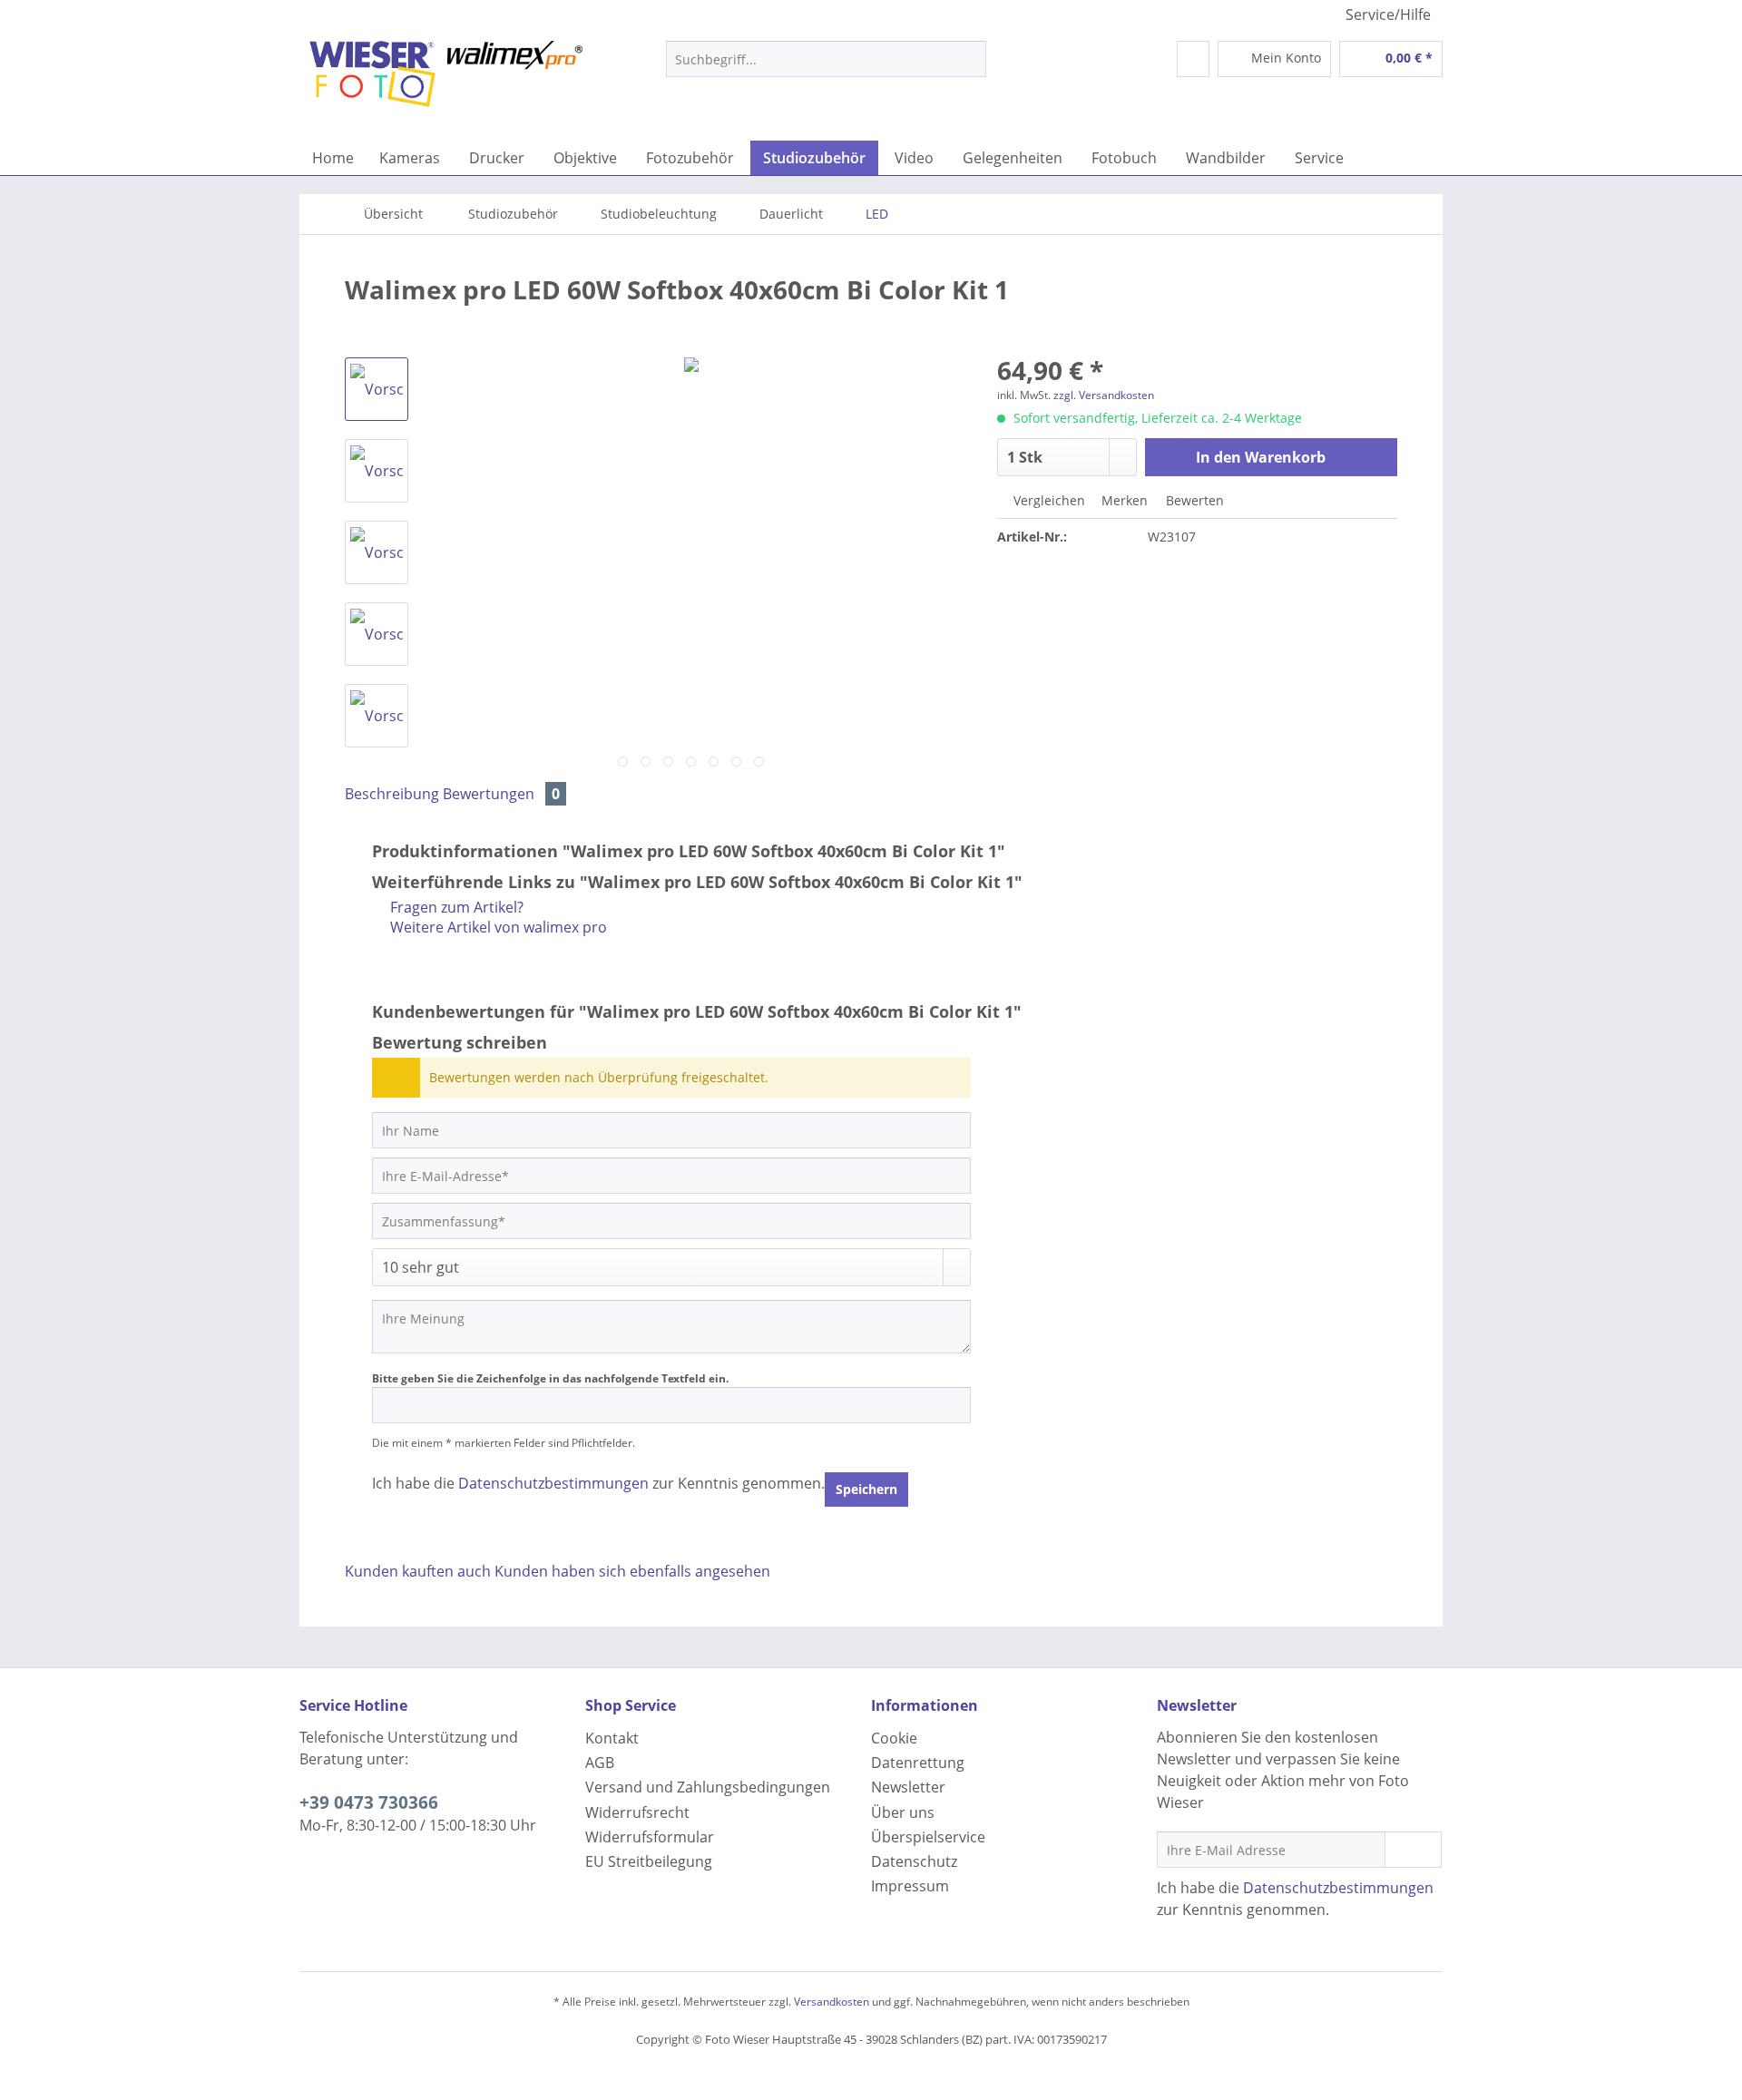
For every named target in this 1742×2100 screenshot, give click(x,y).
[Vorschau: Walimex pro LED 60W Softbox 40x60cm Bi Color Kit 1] (377, 389)
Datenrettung (918, 1763)
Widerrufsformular (650, 1837)
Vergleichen (1047, 500)
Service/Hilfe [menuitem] (1388, 15)
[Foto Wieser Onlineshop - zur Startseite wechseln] (445, 86)
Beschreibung (392, 794)
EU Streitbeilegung (649, 1861)
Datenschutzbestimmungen (553, 1483)
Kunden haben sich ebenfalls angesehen (632, 1571)
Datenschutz (914, 1861)
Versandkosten (832, 2002)
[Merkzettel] (1193, 59)
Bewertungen (501, 794)
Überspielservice (928, 1837)
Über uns (903, 1812)
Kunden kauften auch (418, 1571)
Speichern (866, 1489)
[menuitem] (826, 68)
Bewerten (1193, 500)
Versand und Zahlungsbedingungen (708, 1787)
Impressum (910, 1886)
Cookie (894, 1738)
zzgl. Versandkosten (1104, 395)
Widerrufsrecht (637, 1812)
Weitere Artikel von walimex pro (497, 927)
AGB (600, 1763)
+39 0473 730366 (369, 1802)
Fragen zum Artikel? (455, 907)
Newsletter (908, 1787)
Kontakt (612, 1738)
